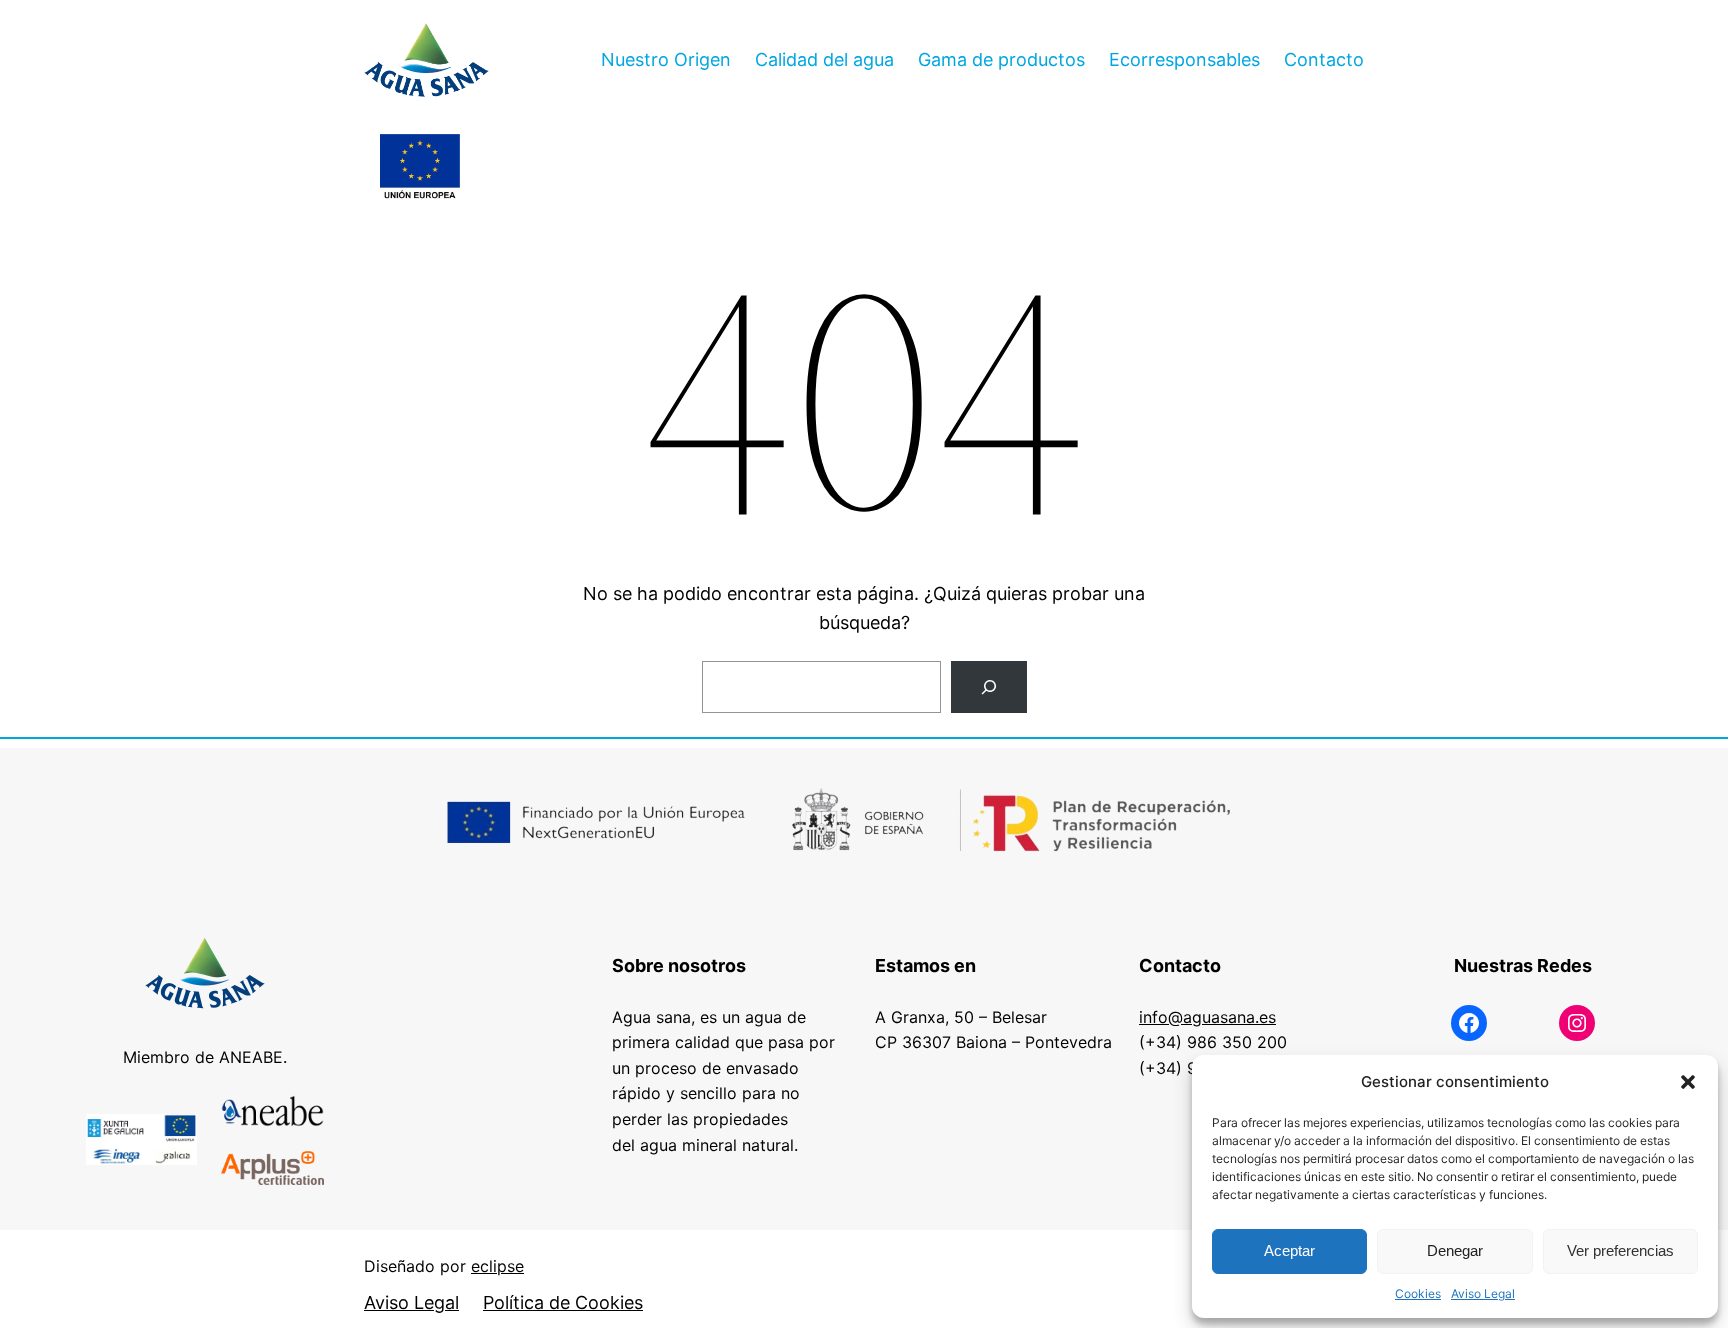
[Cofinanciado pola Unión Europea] (420, 168)
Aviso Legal (1483, 1293)
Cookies (1418, 1293)
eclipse (497, 1266)
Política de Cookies (563, 1302)
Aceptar (1289, 1250)
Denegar (1455, 1250)
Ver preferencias (1620, 1250)
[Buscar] (989, 687)
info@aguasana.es (1207, 1017)
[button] (1688, 1082)
